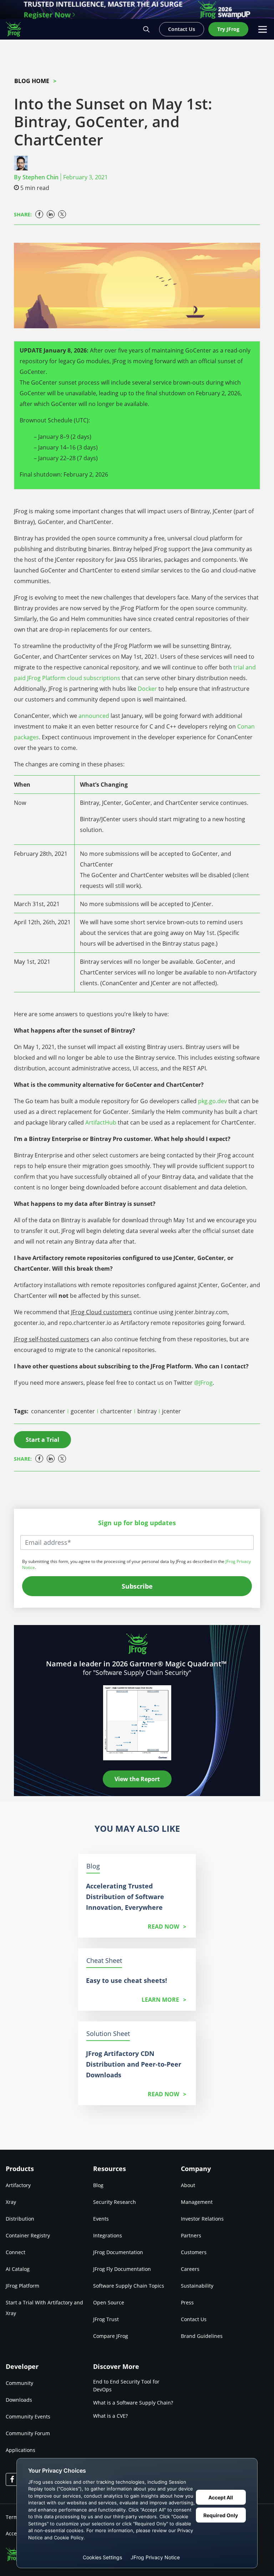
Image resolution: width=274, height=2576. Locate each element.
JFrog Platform (22, 2286)
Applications (21, 2450)
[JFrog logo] (17, 29)
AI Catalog (18, 2269)
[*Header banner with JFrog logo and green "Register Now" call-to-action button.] (137, 9)
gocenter (83, 1411)
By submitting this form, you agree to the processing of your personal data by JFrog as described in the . (136, 1564)
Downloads (19, 2400)
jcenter (171, 1411)
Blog (98, 2185)
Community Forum (28, 2433)
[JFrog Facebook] (12, 2479)
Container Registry (28, 2235)
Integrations (108, 2235)
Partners (191, 2235)
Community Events (28, 2416)
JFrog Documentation (118, 2252)
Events (101, 2219)
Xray (11, 2202)
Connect (16, 2252)
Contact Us (194, 2319)
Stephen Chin (40, 177)
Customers (194, 2252)
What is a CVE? (110, 2416)
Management (197, 2202)
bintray (148, 1411)
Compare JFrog (111, 2336)
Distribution (20, 2219)
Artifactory (18, 2185)
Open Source (109, 2302)
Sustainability (197, 2286)
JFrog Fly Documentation (122, 2269)
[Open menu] (263, 29)
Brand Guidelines (202, 2336)
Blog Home (32, 81)
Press (187, 2302)
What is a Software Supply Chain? (133, 2403)
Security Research (115, 2202)
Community (19, 2383)
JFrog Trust (106, 2319)
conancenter (49, 1411)
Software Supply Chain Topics (129, 2286)
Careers (190, 2269)
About (188, 2185)
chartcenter (117, 1411)
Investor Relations (202, 2219)
